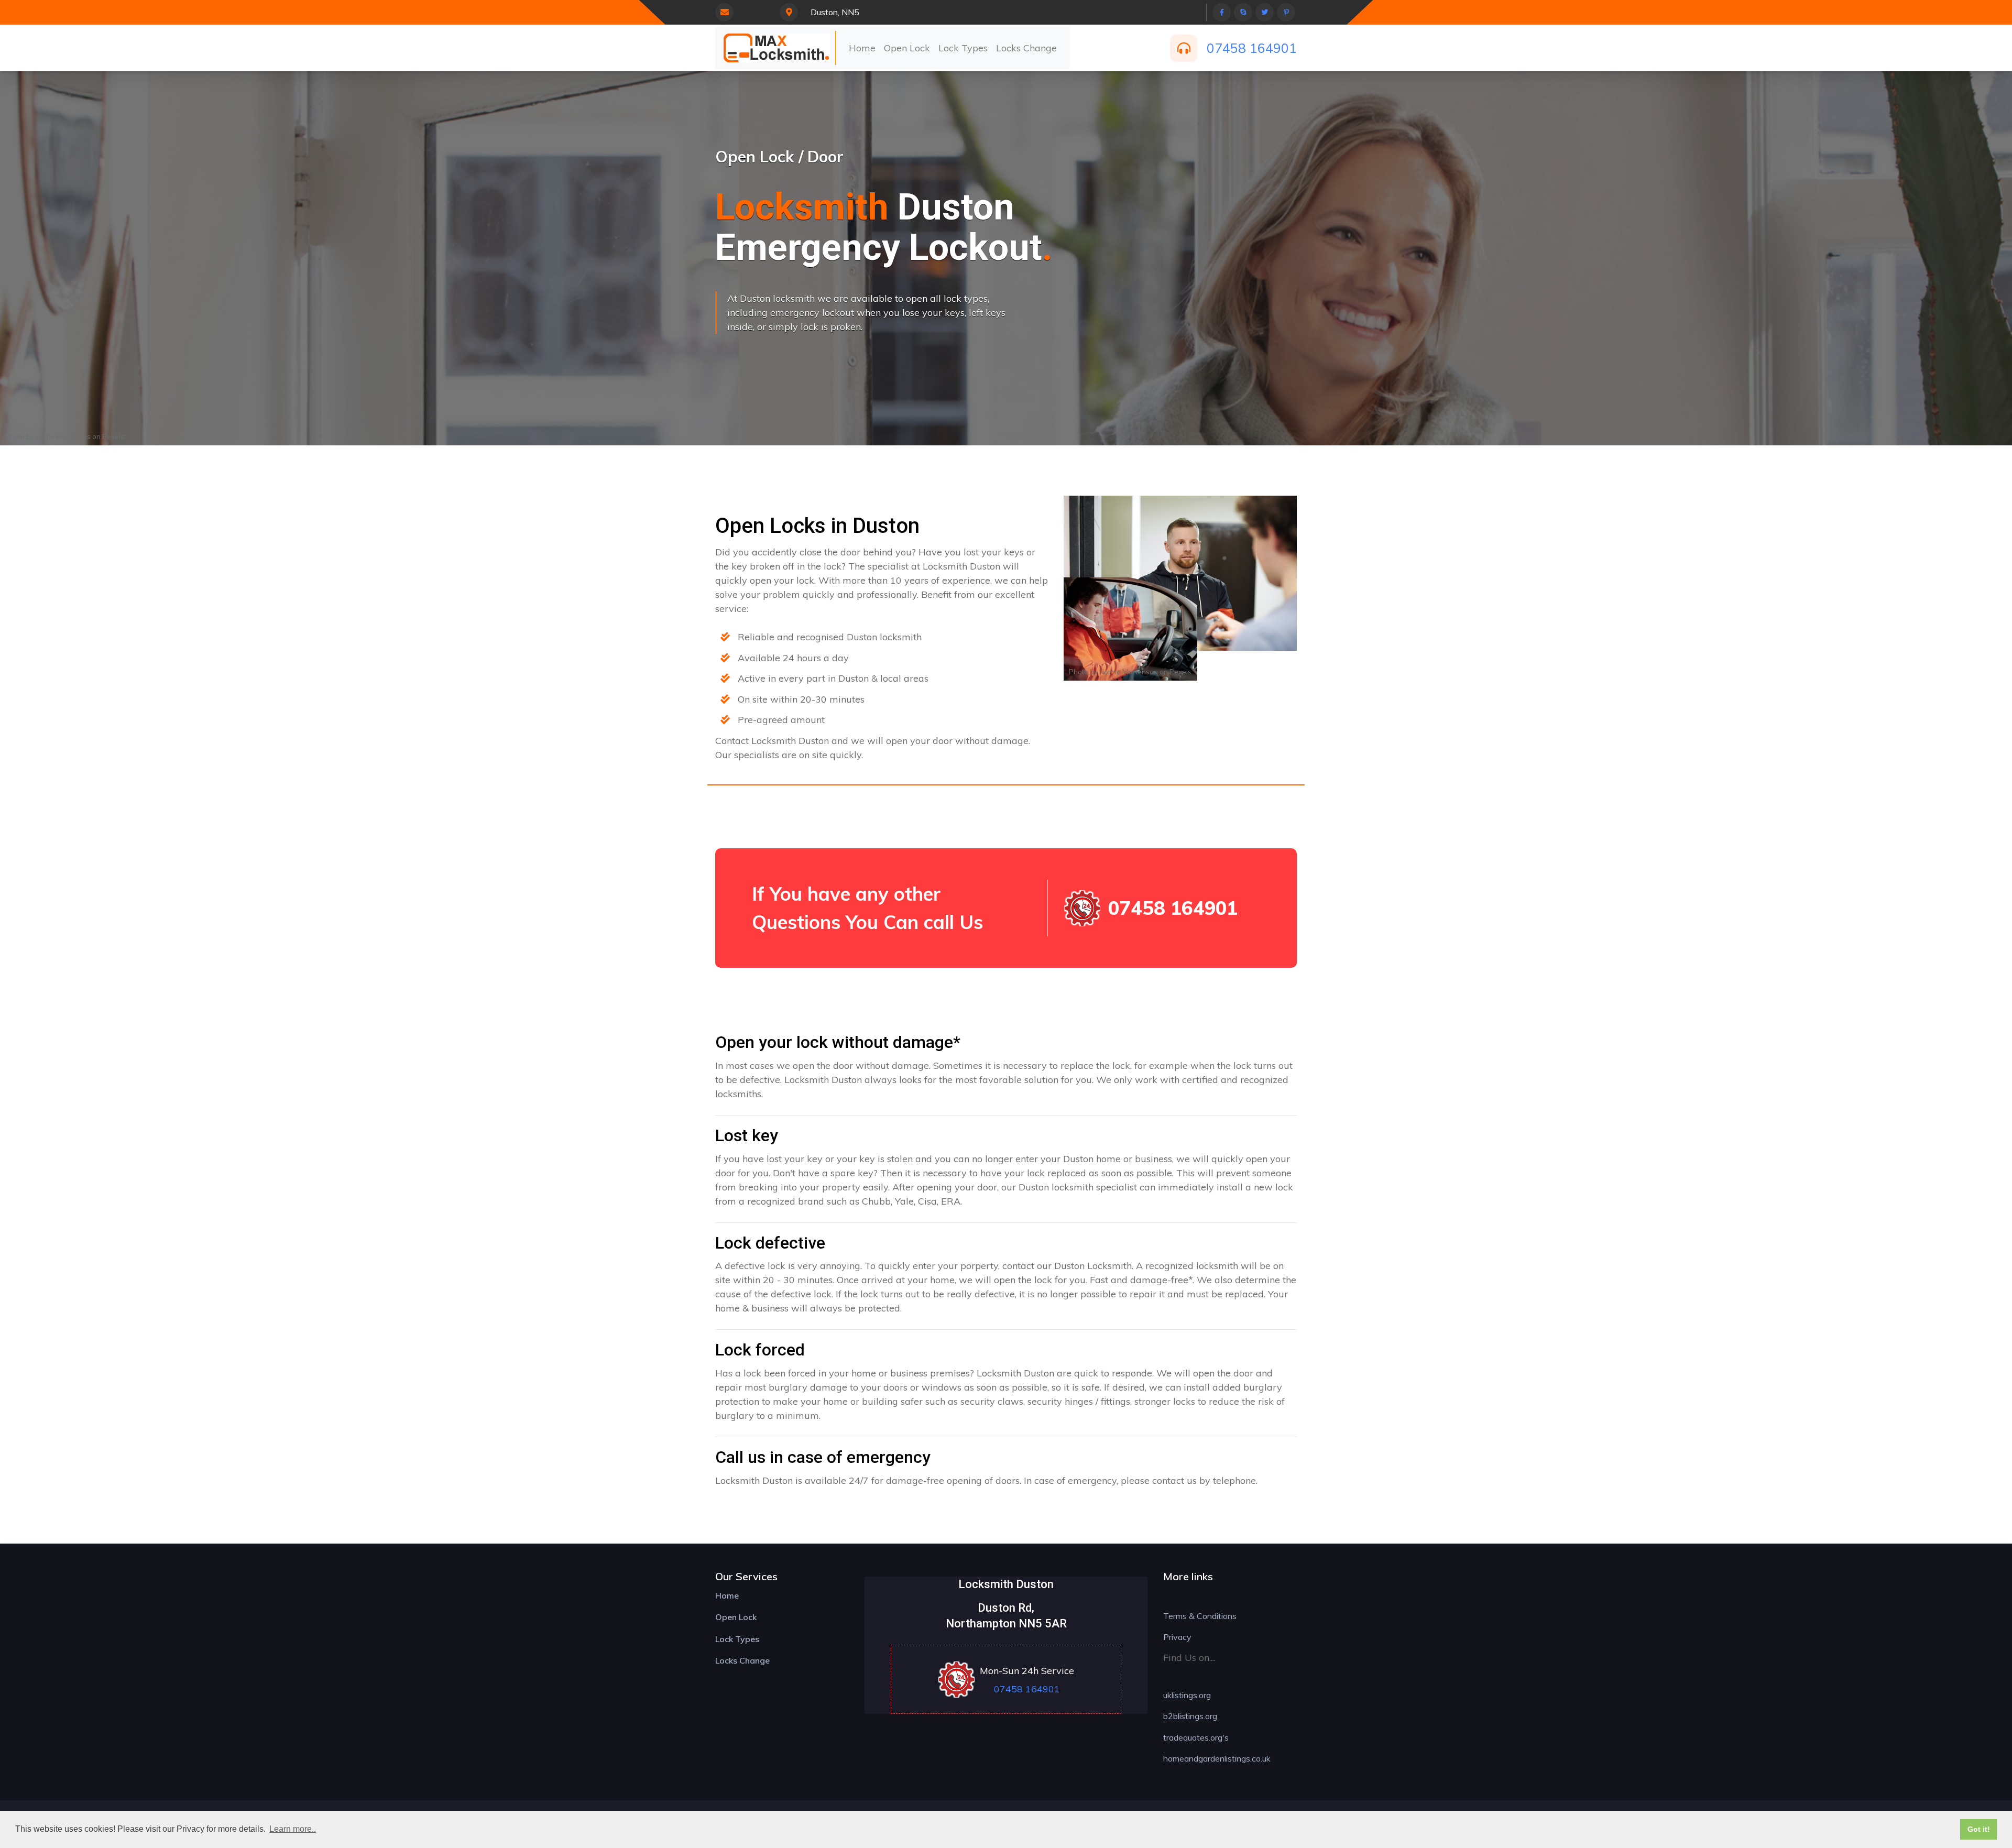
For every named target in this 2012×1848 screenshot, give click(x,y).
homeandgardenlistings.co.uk (1217, 1758)
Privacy (1177, 1637)
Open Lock (907, 48)
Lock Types (963, 48)
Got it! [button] (1979, 1829)
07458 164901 (1252, 48)
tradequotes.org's (1196, 1737)
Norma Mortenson (1129, 672)
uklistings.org (1187, 1695)
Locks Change (1026, 48)
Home (862, 48)
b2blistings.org (1190, 1716)
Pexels (113, 436)
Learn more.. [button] (293, 1829)
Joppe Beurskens (63, 436)
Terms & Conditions (1200, 1616)
